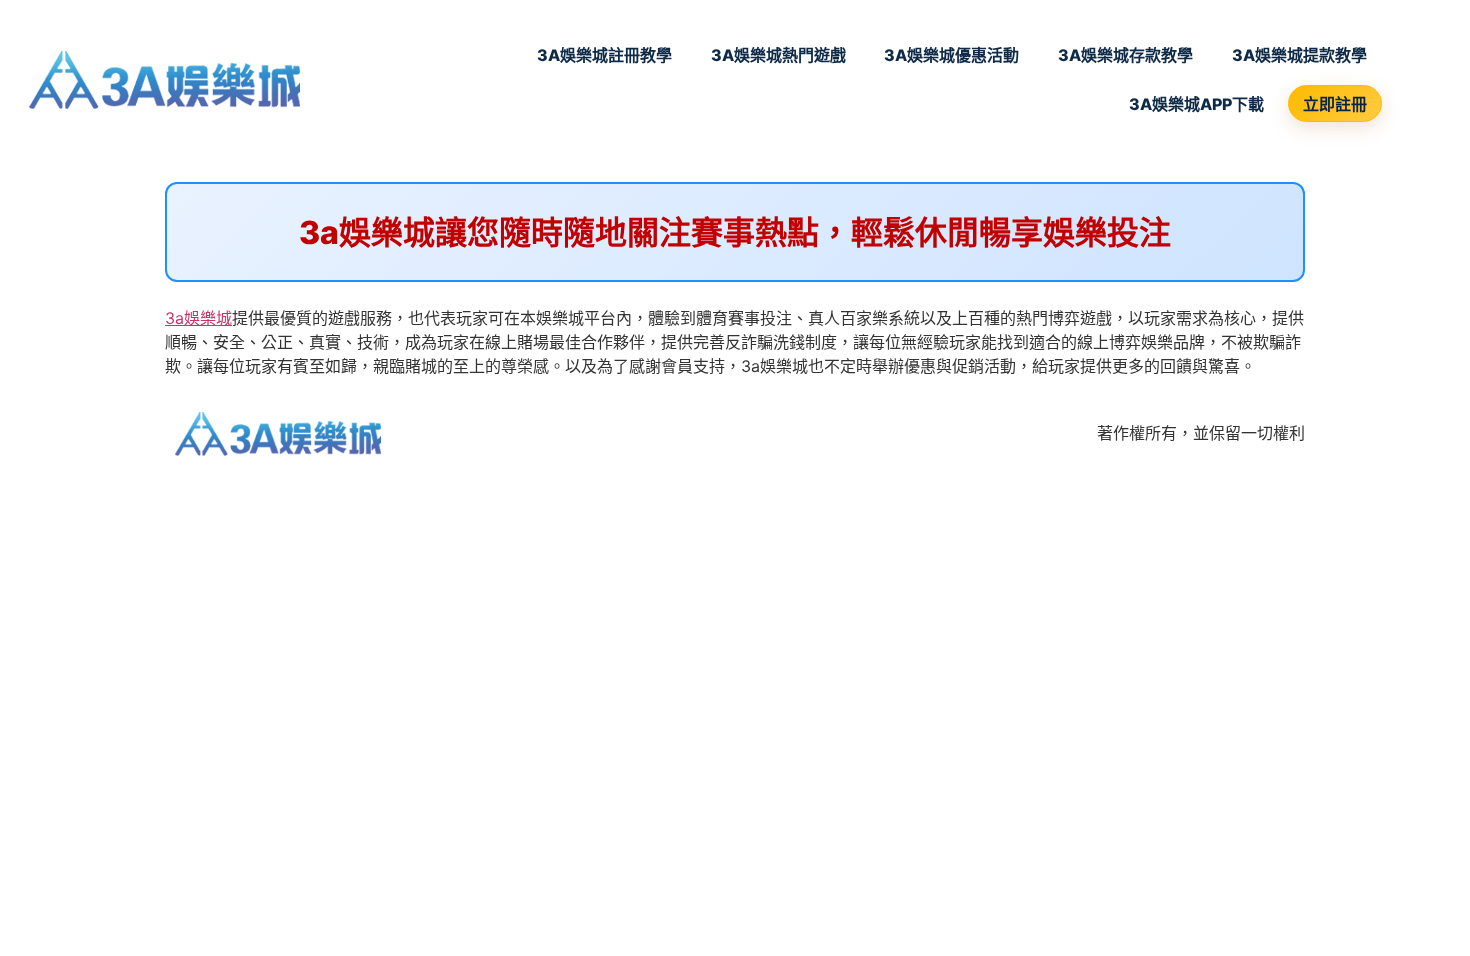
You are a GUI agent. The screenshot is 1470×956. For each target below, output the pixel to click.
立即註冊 (1335, 104)
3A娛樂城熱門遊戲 (778, 55)
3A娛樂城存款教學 (1125, 55)
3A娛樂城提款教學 (1299, 55)
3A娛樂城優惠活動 (951, 55)
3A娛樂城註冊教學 (604, 55)
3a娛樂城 (198, 318)
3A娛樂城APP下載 (1196, 104)
